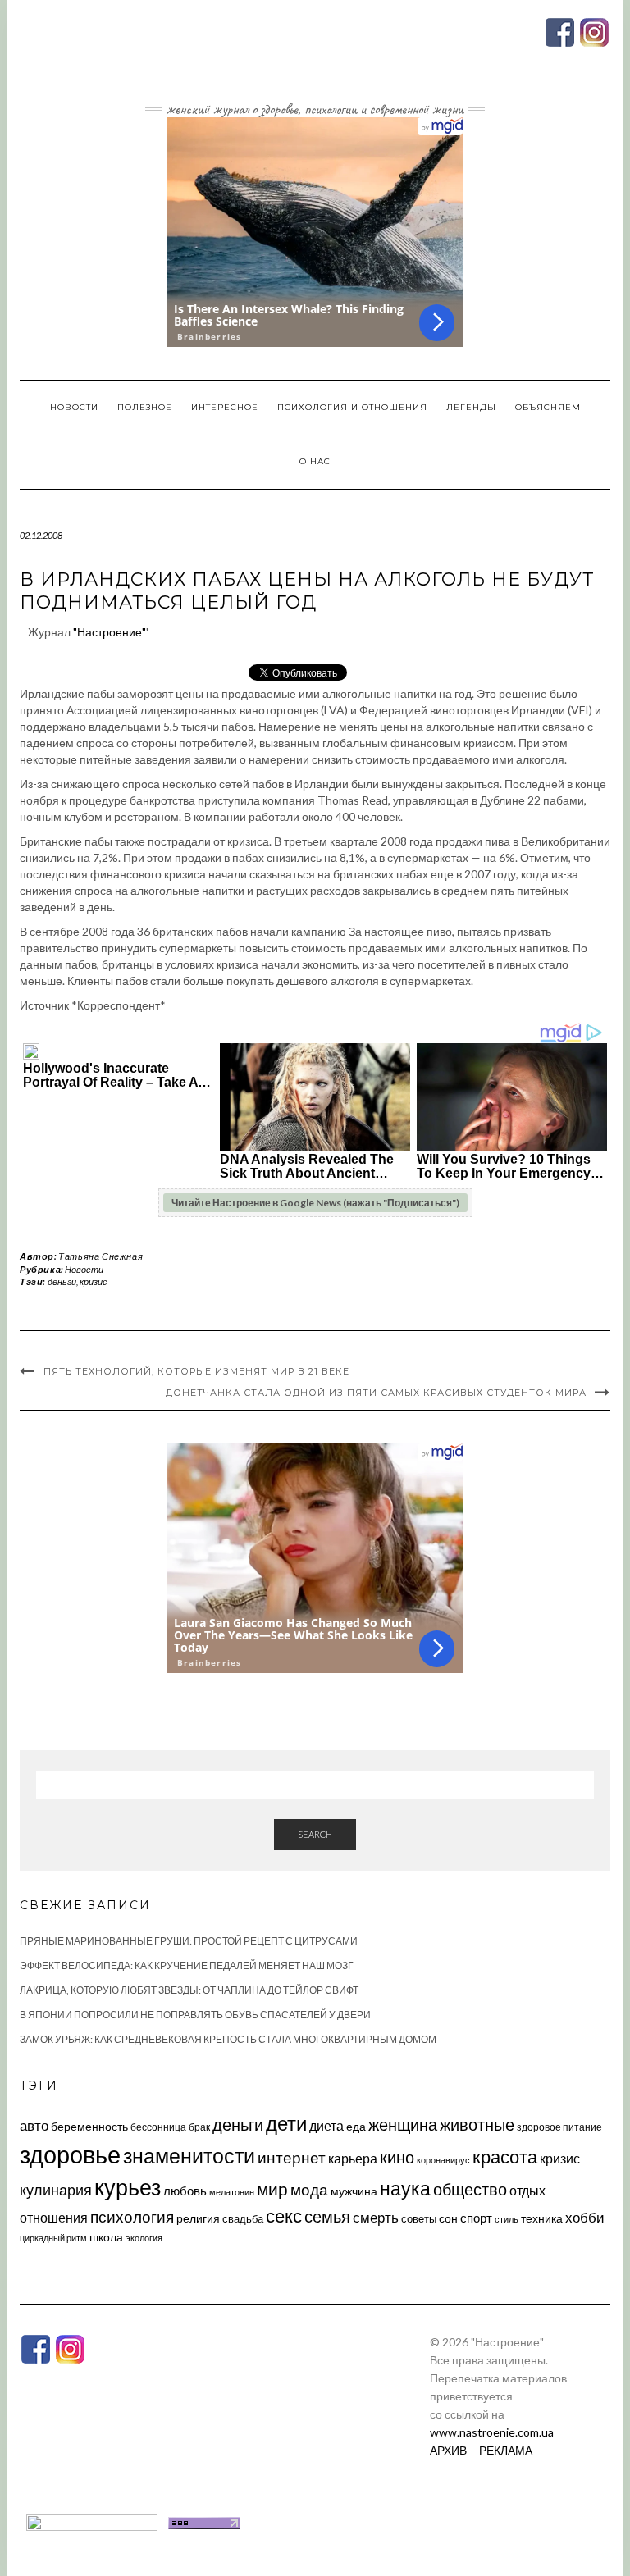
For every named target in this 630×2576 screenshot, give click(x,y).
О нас (315, 461)
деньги (62, 1281)
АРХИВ (448, 2450)
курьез (128, 2187)
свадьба (243, 2218)
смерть (376, 2217)
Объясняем (548, 407)
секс (284, 2216)
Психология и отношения (352, 407)
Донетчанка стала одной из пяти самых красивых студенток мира (376, 1393)
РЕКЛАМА (506, 2450)
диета (326, 2126)
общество (470, 2189)
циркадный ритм (53, 2238)
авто (34, 2125)
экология (144, 2238)
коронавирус (443, 2160)
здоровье (70, 2154)
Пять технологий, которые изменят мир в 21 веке (196, 1371)
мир (272, 2189)
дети (286, 2123)
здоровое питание (559, 2127)
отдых (527, 2190)
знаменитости (189, 2156)
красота (505, 2157)
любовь (185, 2191)
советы (419, 2218)
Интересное (225, 407)
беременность (89, 2126)
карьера (353, 2158)
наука (405, 2188)
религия (198, 2218)
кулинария (56, 2190)
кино (397, 2157)
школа (106, 2237)
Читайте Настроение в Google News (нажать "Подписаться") (315, 1203)
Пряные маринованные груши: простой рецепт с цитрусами (189, 1941)
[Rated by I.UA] (92, 2521)
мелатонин (232, 2192)
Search (315, 1834)
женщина (403, 2125)
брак (199, 2127)
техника (542, 2218)
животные (477, 2124)
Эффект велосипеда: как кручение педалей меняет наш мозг (187, 1965)
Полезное (145, 407)
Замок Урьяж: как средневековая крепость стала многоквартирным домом (228, 2039)
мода (309, 2189)
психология (132, 2216)
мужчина (354, 2191)
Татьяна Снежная (100, 1256)
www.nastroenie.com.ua (492, 2432)
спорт (476, 2218)
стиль (507, 2219)
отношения (54, 2217)
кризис (94, 1281)
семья (327, 2216)
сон (448, 2218)
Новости (74, 407)
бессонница (158, 2127)
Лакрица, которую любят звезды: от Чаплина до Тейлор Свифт (189, 1990)
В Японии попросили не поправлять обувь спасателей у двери (195, 2015)
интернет (292, 2158)
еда (356, 2126)
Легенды (471, 407)
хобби (585, 2217)
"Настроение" (110, 632)
